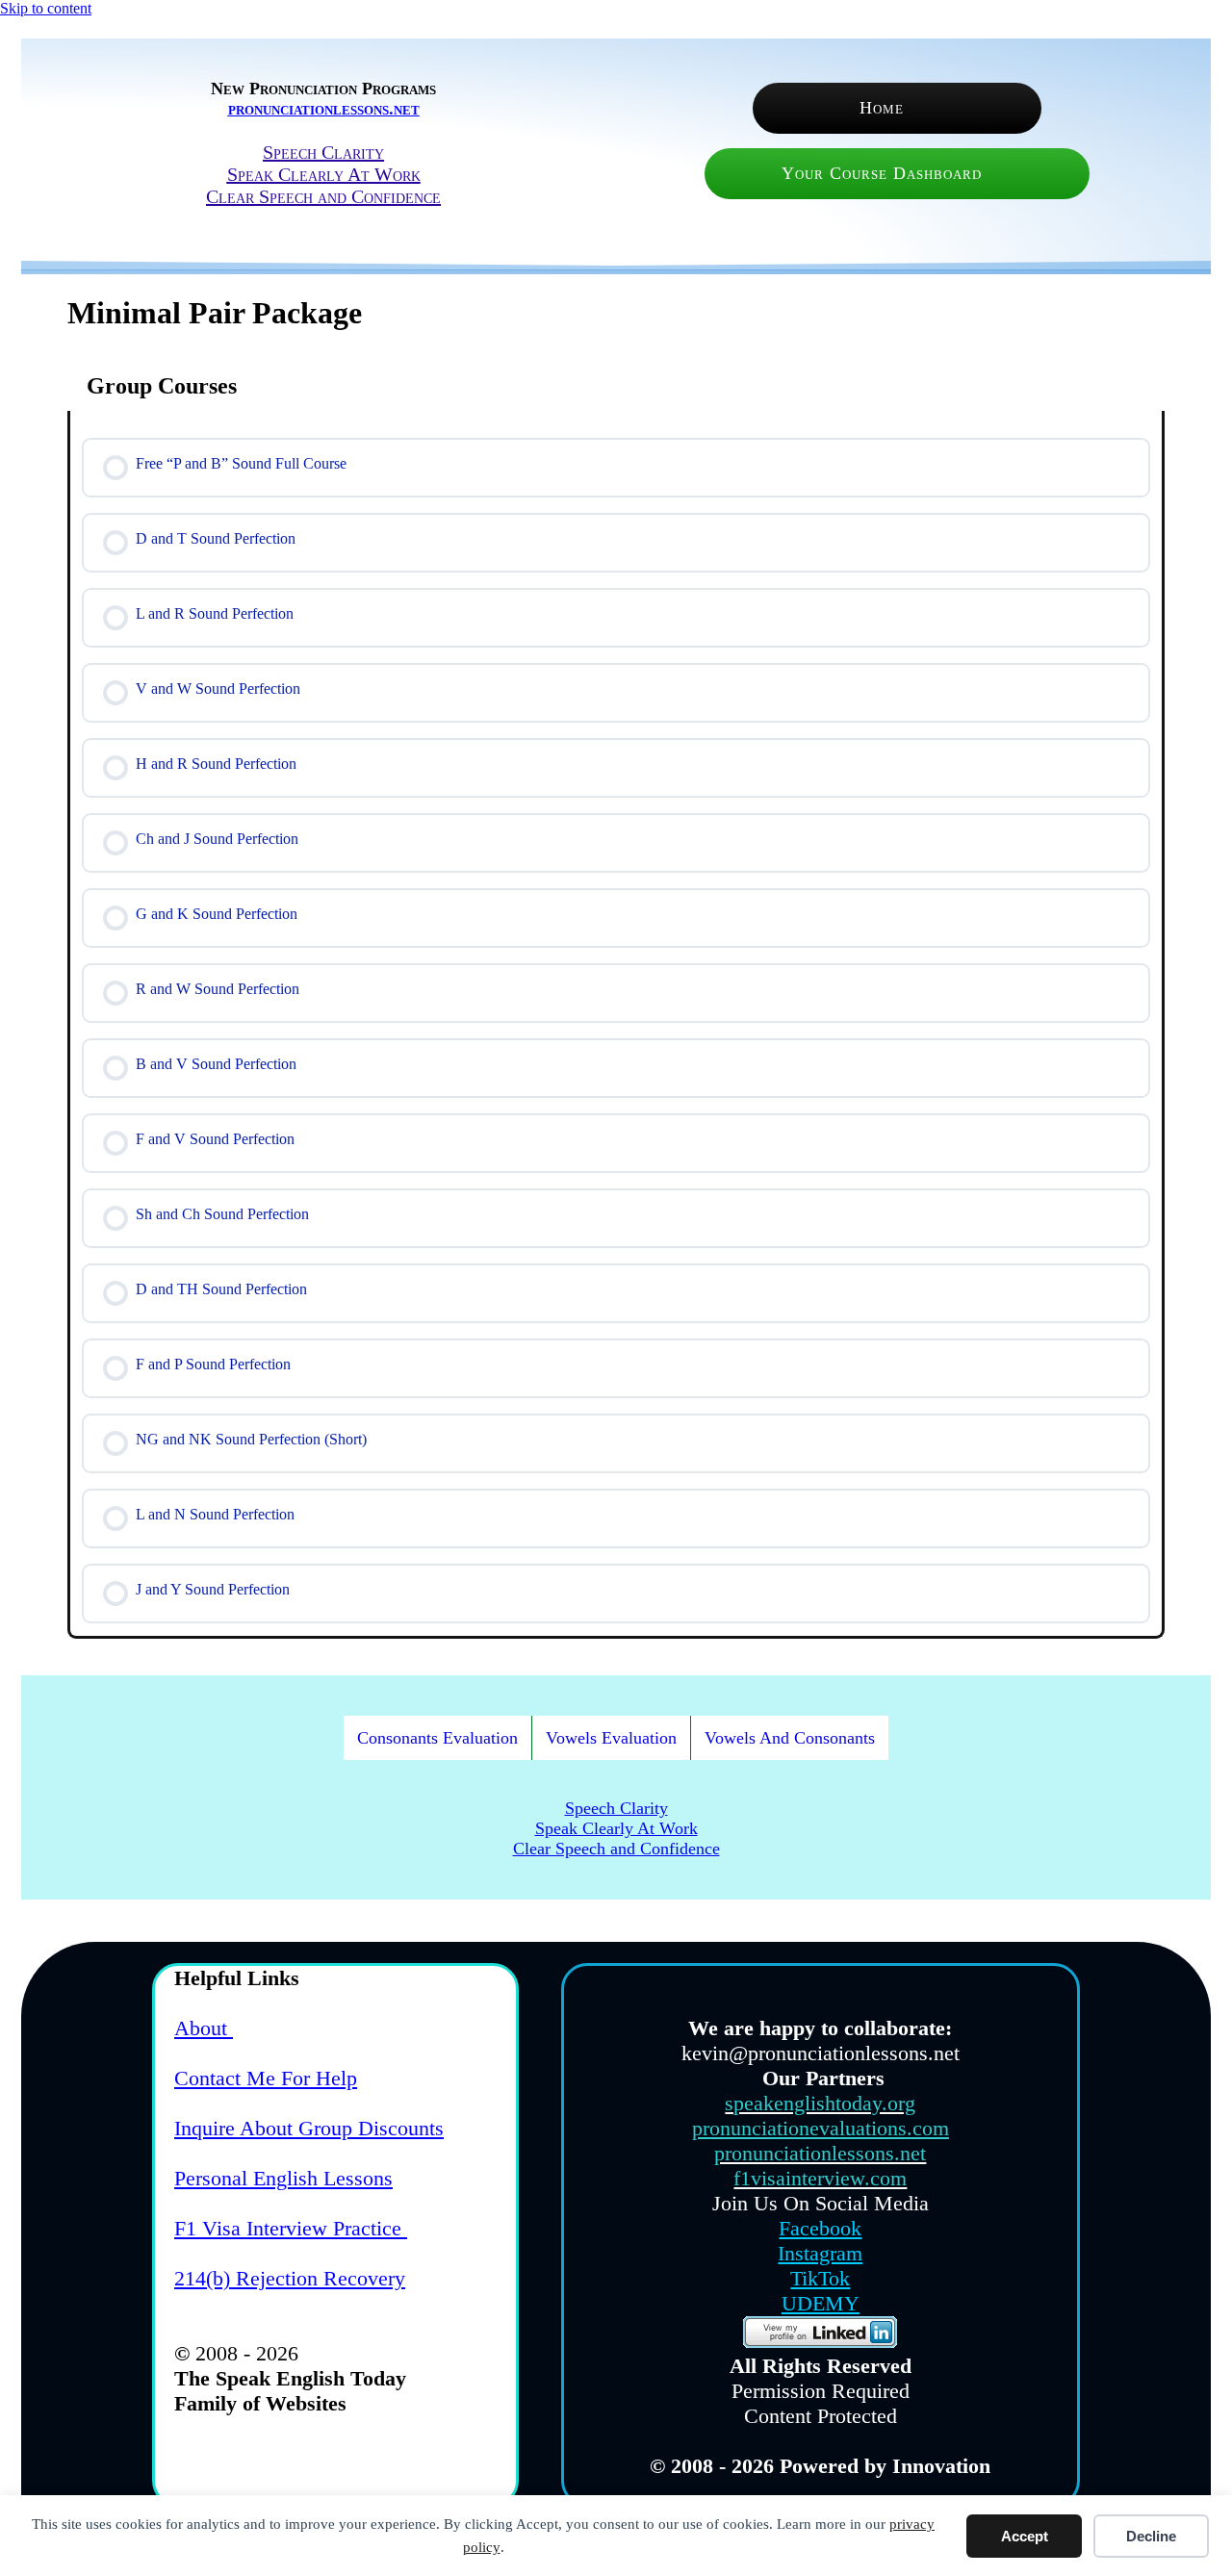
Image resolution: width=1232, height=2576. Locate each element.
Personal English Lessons (283, 2178)
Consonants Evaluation (437, 1738)
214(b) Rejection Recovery (290, 2278)
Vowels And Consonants (790, 1738)
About (204, 2028)
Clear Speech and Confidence (323, 196)
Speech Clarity (323, 152)
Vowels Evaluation (611, 1738)
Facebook (820, 2228)
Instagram (820, 2253)
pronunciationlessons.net (324, 109)
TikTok (820, 2278)
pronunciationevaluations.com (821, 2128)
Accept (1025, 2536)
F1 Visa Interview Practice (291, 2228)
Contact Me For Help (266, 2078)
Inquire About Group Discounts (309, 2128)
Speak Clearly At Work (324, 174)
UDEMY (821, 2303)
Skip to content (46, 8)
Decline (1151, 2536)
